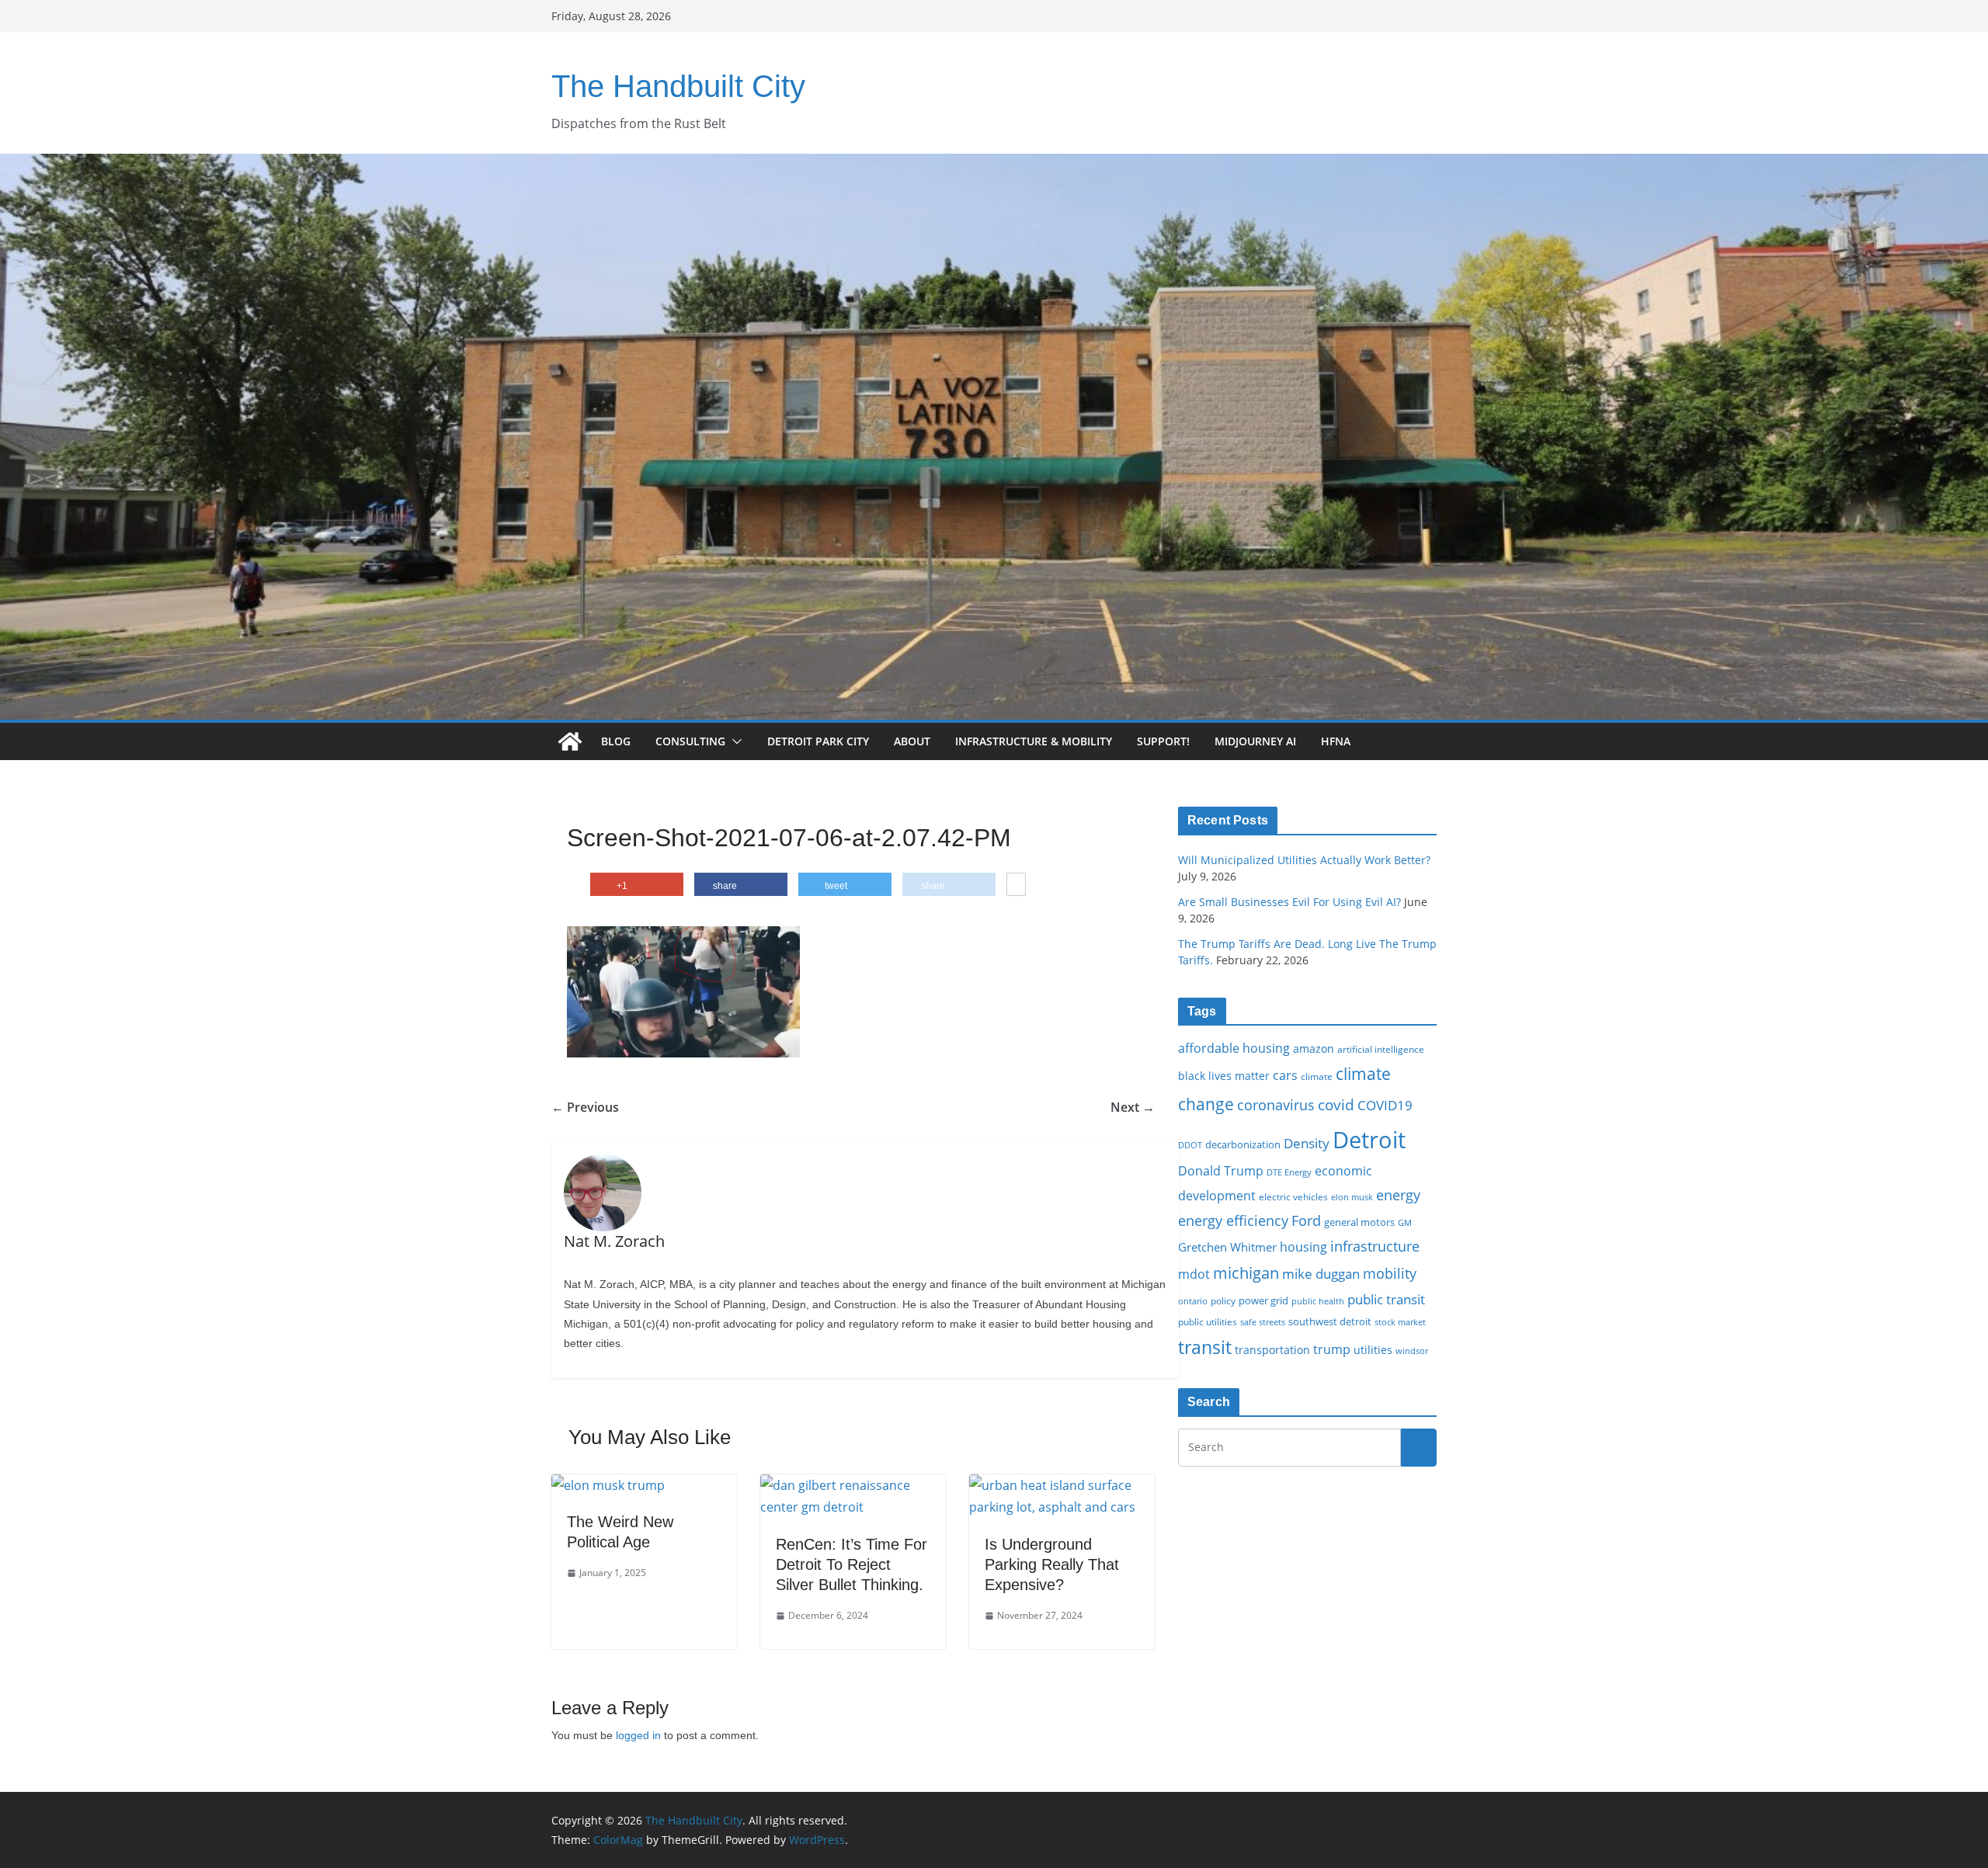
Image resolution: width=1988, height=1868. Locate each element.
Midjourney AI (1255, 741)
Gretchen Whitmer (1227, 1247)
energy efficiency (1233, 1220)
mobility (1390, 1273)
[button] (734, 741)
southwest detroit (1330, 1321)
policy (1223, 1300)
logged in (638, 1735)
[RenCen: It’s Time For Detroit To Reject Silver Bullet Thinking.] (853, 1485)
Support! (1163, 741)
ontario (1193, 1301)
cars (1285, 1075)
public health (1318, 1301)
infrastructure (1375, 1246)
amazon (1314, 1049)
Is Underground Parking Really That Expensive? (1052, 1564)
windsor (1412, 1351)
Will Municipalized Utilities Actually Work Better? (1304, 860)
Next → (1133, 1107)
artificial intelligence (1381, 1049)
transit (1205, 1347)
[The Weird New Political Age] (608, 1485)
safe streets (1263, 1322)
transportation (1272, 1350)
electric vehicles (1293, 1196)
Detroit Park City (818, 741)
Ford (1306, 1220)
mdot (1194, 1274)
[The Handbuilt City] (994, 165)
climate (1317, 1076)
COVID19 (1385, 1105)
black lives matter (1224, 1076)
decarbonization (1243, 1144)
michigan (1246, 1273)
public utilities (1208, 1321)
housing (1303, 1247)
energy (1398, 1195)
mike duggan (1321, 1274)
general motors (1359, 1222)
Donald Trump (1221, 1171)
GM (1405, 1223)
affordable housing (1234, 1048)
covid (1336, 1105)
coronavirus (1276, 1105)
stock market (1400, 1322)
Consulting (690, 741)
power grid (1263, 1301)
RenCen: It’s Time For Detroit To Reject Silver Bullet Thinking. (852, 1564)
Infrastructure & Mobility (1034, 741)
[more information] (1016, 885)
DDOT (1190, 1145)
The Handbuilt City (678, 86)
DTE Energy (1289, 1172)
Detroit (1369, 1140)
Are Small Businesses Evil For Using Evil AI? (1289, 902)
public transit (1386, 1299)
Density (1307, 1143)
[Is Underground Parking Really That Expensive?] (1062, 1485)
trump (1332, 1349)
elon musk (1352, 1197)
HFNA (1336, 741)
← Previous (585, 1107)
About (912, 741)
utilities (1373, 1350)
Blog (616, 741)
